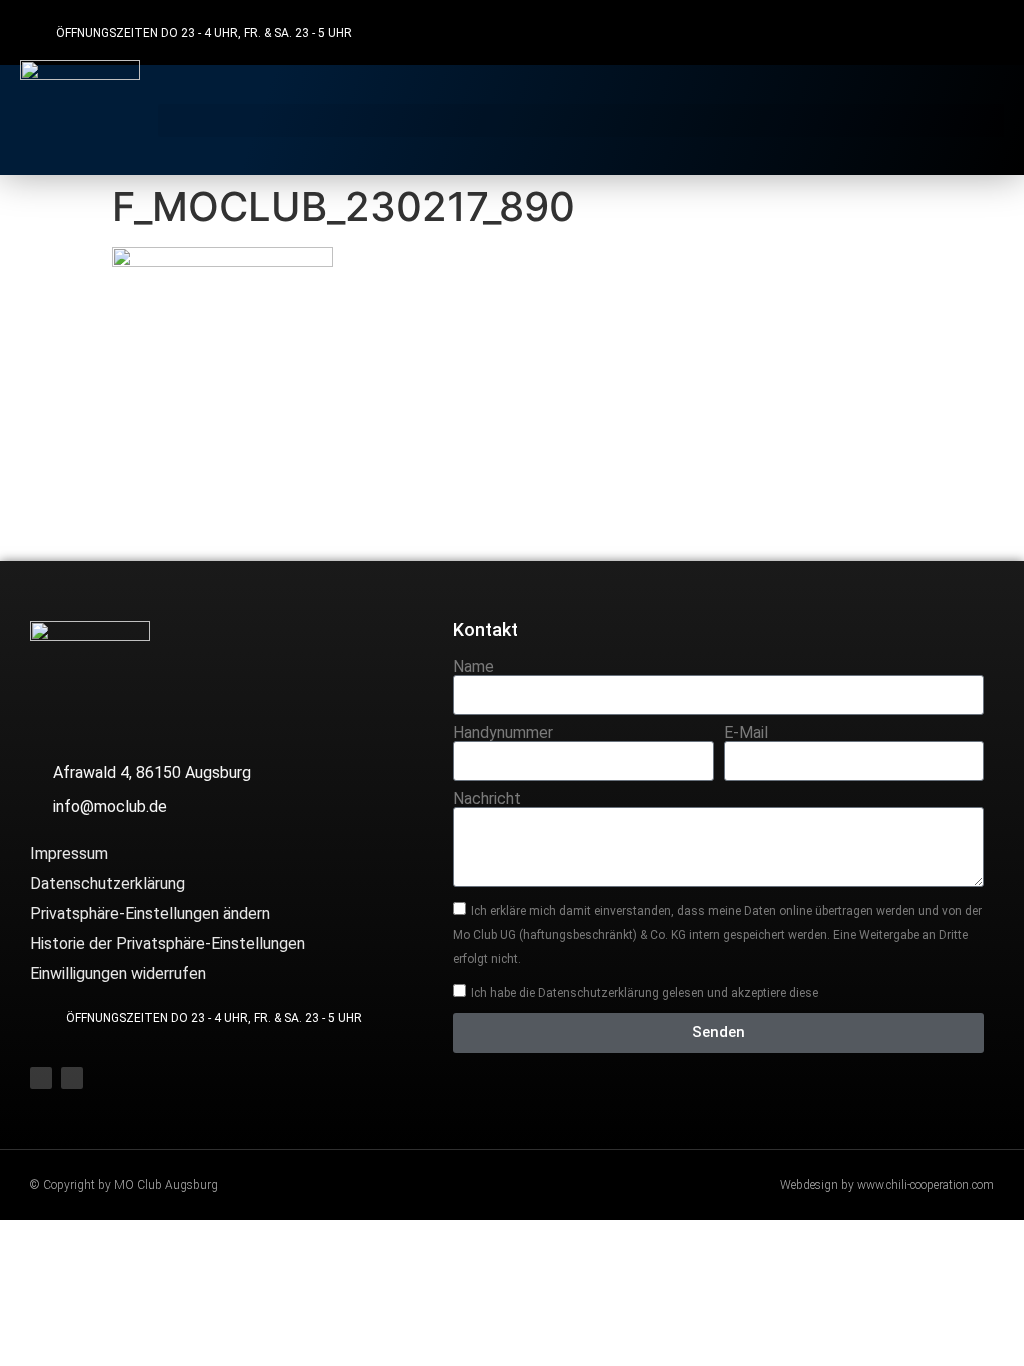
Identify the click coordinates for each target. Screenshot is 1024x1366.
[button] (581, 120)
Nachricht (487, 799)
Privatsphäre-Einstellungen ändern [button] (150, 913)
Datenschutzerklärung (107, 883)
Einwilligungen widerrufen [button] (118, 973)
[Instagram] (984, 32)
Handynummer (503, 733)
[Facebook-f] (945, 32)
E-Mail (746, 733)
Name (473, 667)
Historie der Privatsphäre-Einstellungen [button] (167, 943)
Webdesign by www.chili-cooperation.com (887, 1185)
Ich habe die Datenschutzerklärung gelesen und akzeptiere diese (644, 992)
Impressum (69, 853)
